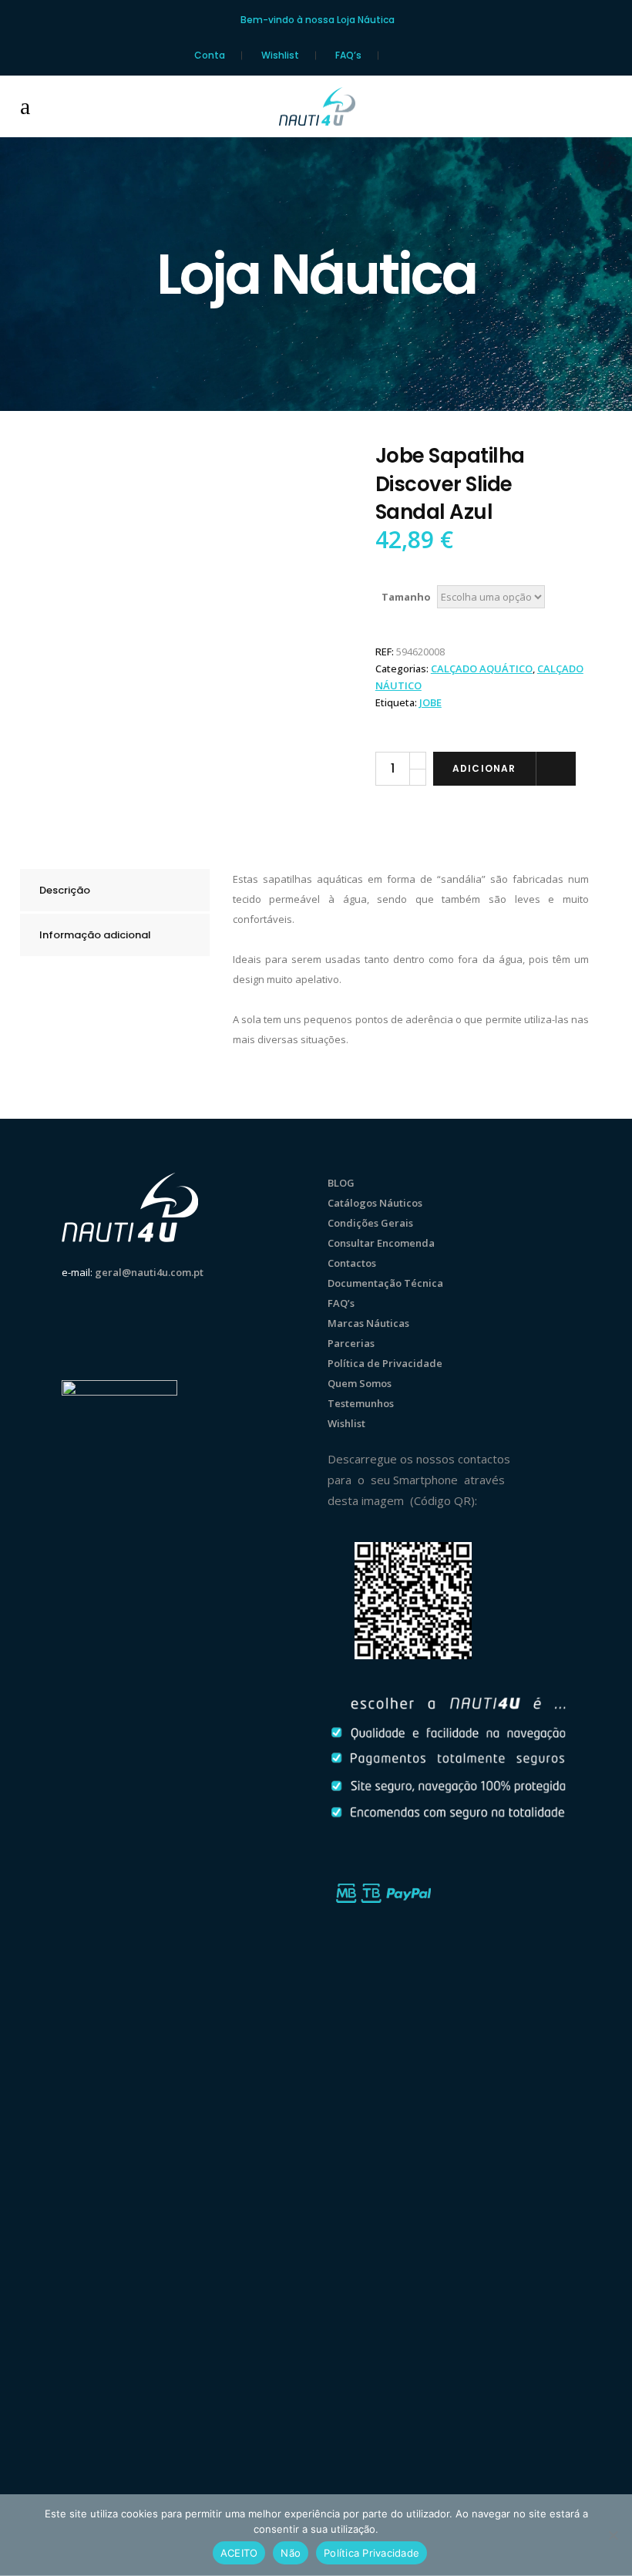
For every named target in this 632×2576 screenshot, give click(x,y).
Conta (210, 56)
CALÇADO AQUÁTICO (482, 668)
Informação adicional (95, 935)
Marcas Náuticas (368, 1323)
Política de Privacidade (385, 1363)
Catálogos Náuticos (375, 1203)
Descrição (65, 890)
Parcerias (351, 1343)
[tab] (115, 890)
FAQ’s (348, 56)
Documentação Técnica (385, 1283)
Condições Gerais (370, 1223)
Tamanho (406, 597)
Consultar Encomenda (381, 1243)
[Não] (613, 2535)
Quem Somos (360, 1383)
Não (291, 2553)
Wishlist (280, 56)
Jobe (430, 702)
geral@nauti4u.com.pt (149, 1272)
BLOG (341, 1183)
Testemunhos (361, 1403)
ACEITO (239, 2553)
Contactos (352, 1263)
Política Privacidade (371, 2553)
